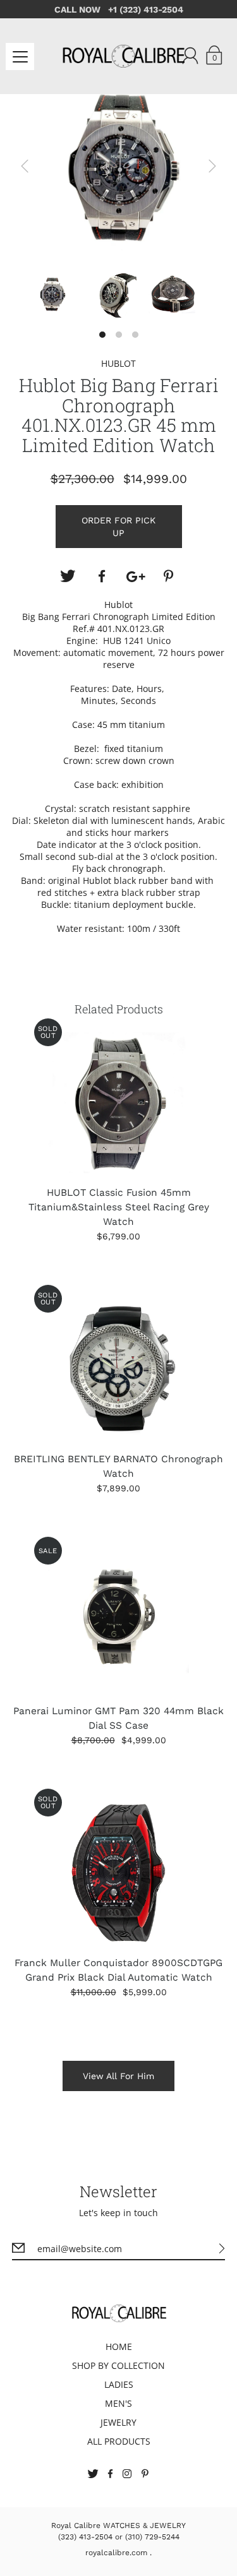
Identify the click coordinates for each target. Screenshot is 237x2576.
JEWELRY (118, 2422)
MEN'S (118, 2403)
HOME (119, 2346)
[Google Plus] (136, 576)
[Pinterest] (170, 576)
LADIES (119, 2384)
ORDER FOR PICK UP (118, 527)
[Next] (212, 166)
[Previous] (25, 166)
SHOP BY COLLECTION (118, 2365)
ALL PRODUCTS (119, 2441)
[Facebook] (102, 576)
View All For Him (118, 2076)
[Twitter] (68, 576)
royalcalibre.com (116, 2553)
